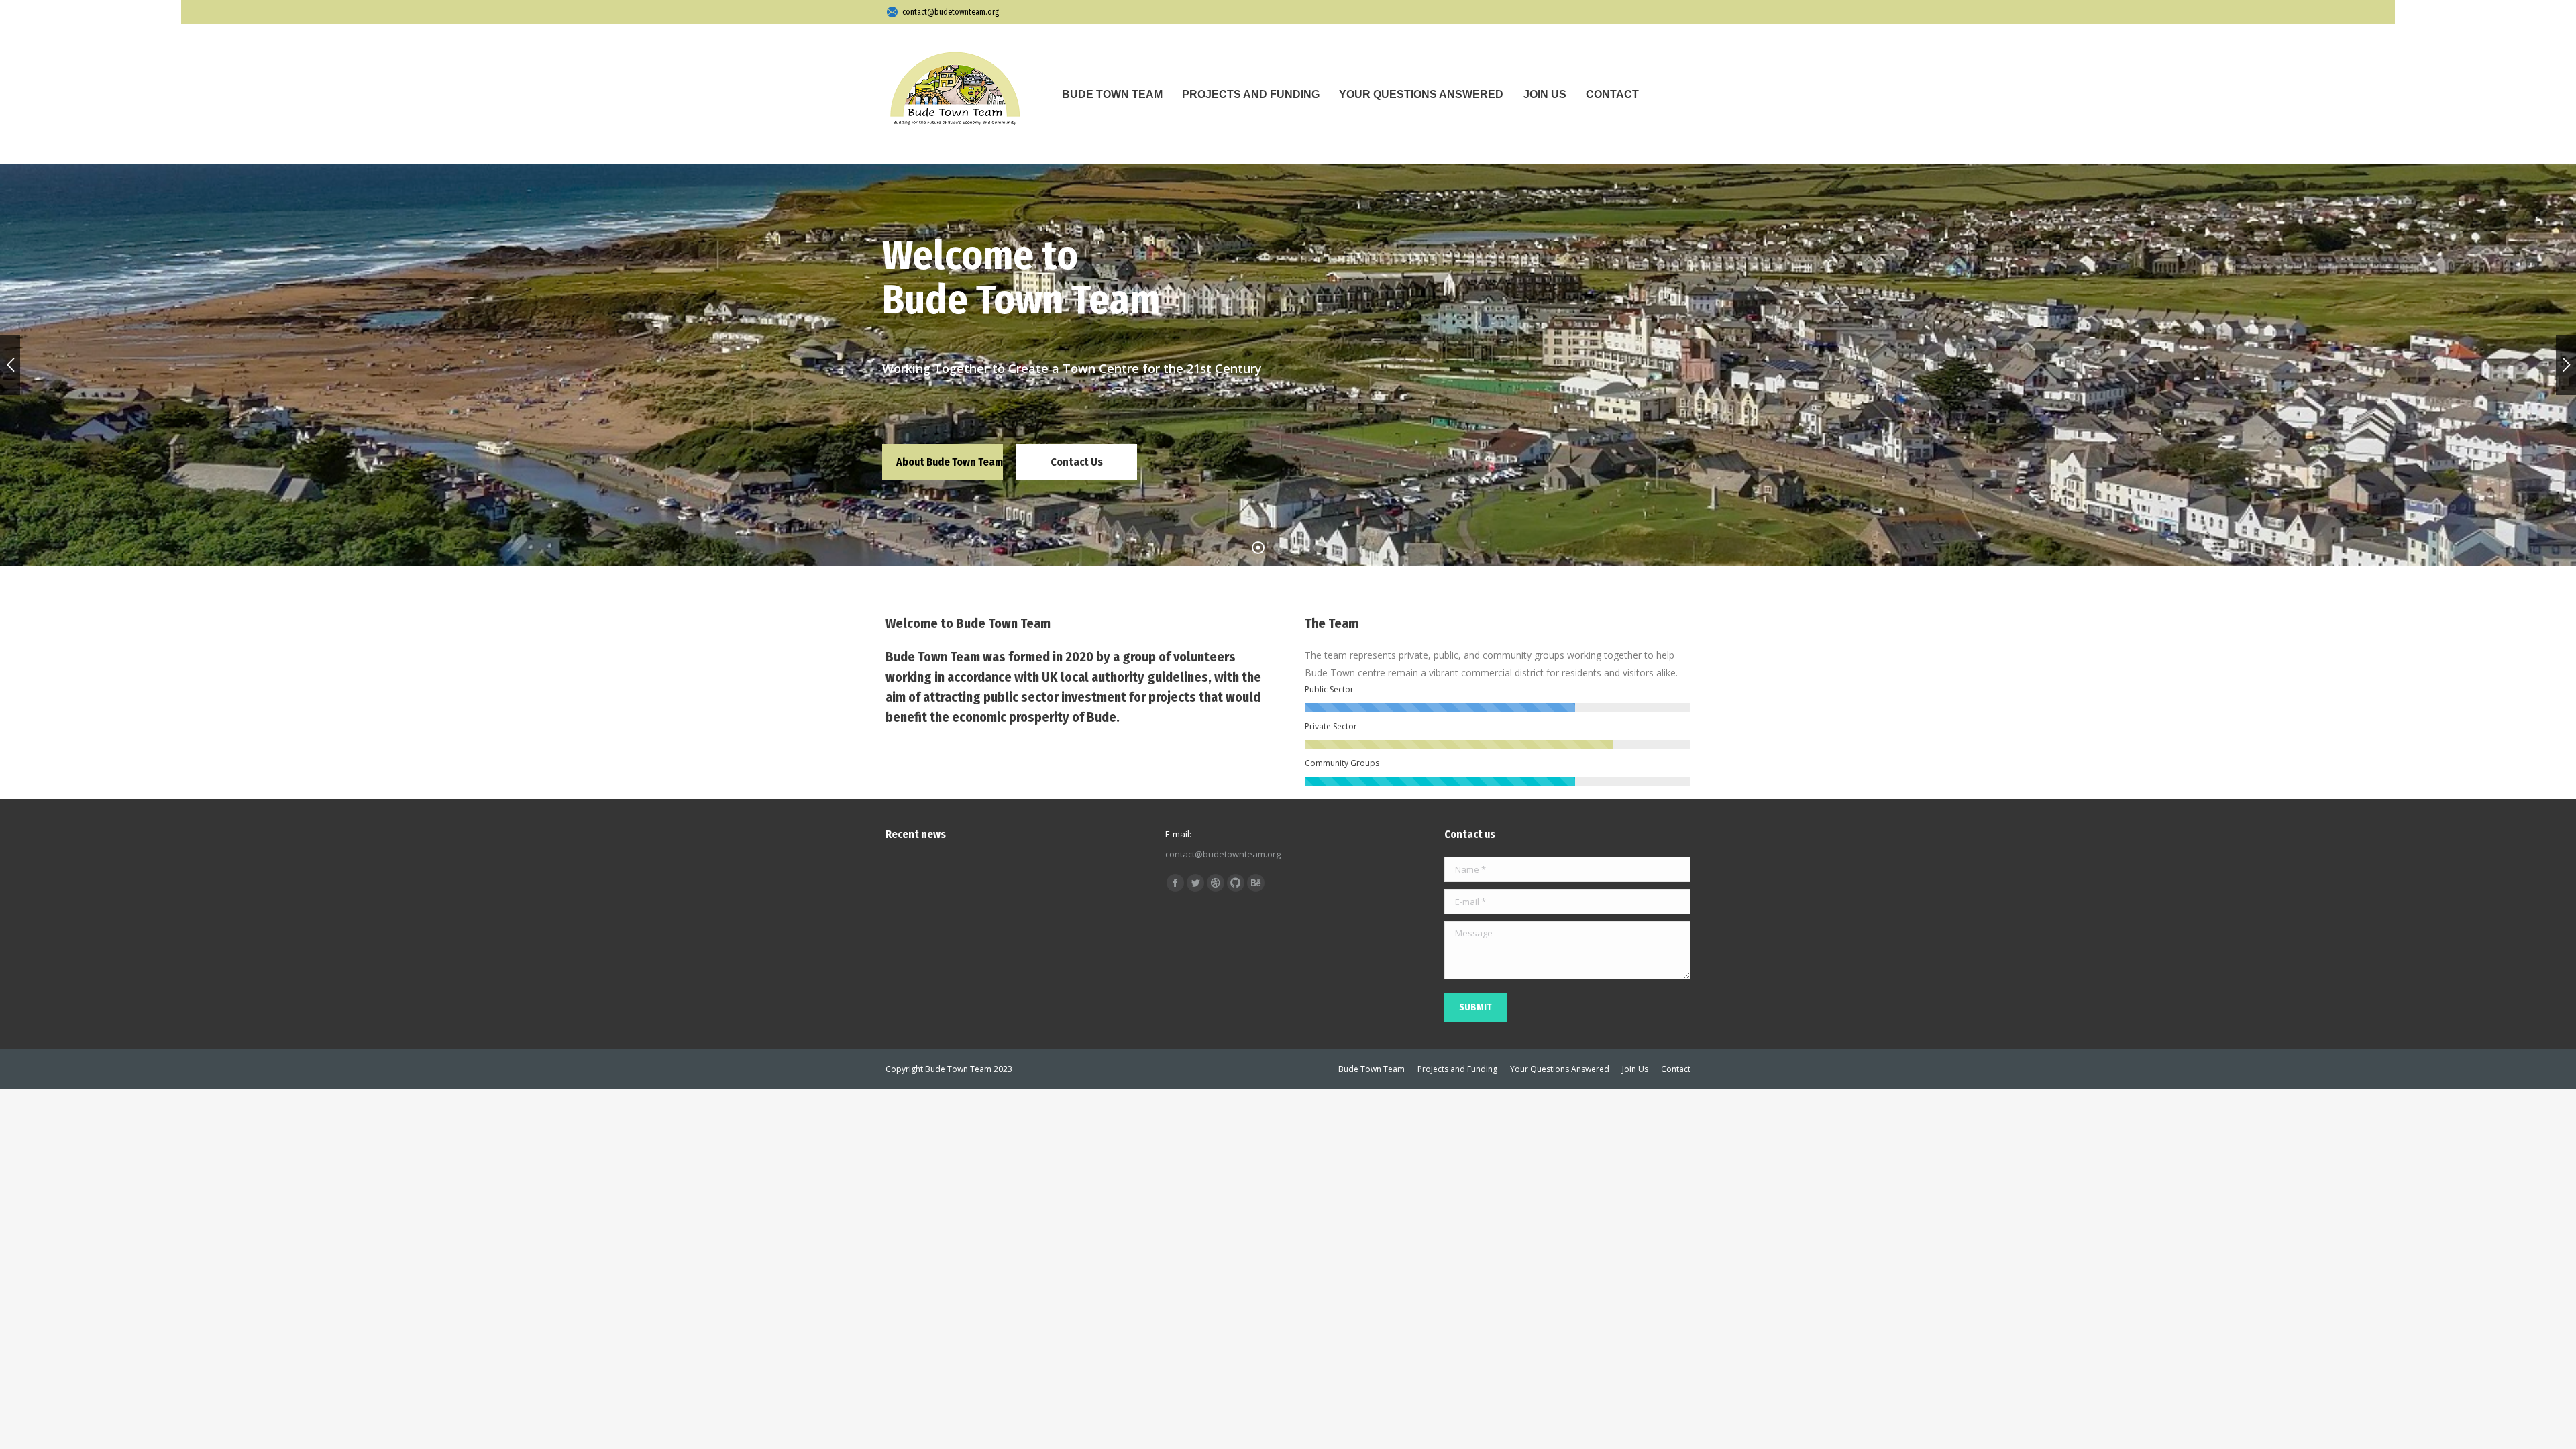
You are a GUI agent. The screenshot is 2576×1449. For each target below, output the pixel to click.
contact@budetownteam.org (951, 12)
